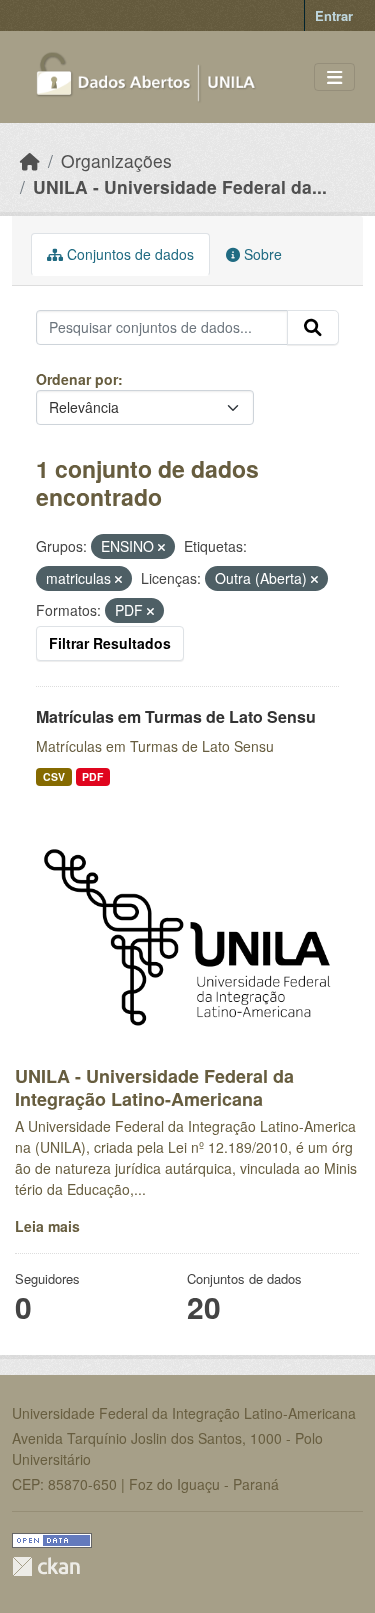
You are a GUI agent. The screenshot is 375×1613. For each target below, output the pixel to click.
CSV (54, 776)
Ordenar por (77, 379)
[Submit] (313, 328)
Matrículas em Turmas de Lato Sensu (176, 716)
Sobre (261, 254)
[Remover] (161, 547)
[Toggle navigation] (334, 77)
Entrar (334, 15)
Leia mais (47, 1226)
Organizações (116, 160)
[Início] (30, 160)
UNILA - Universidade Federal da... (180, 186)
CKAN (46, 1566)
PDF (92, 776)
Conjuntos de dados (128, 254)
